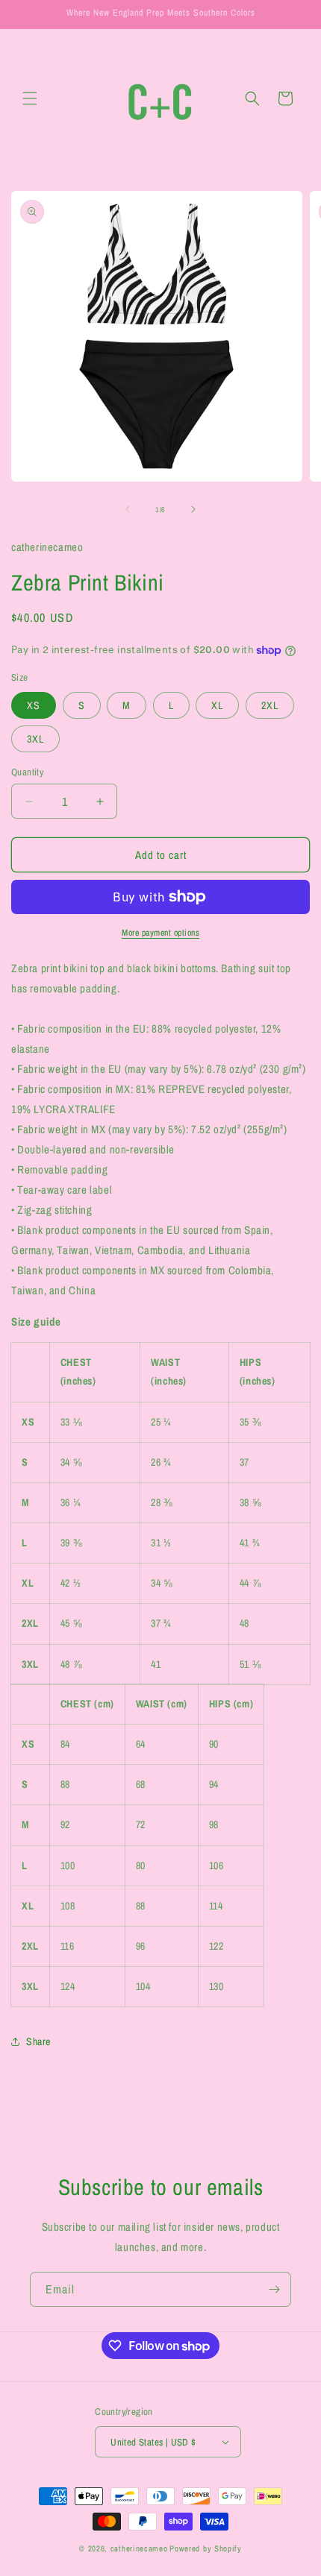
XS (34, 705)
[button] (30, 98)
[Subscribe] (274, 2289)
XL (217, 705)
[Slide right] (193, 509)
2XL (270, 705)
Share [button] (38, 2041)
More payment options (160, 933)
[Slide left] (128, 509)
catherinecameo (139, 2548)
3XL (35, 739)
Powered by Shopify (206, 2548)
